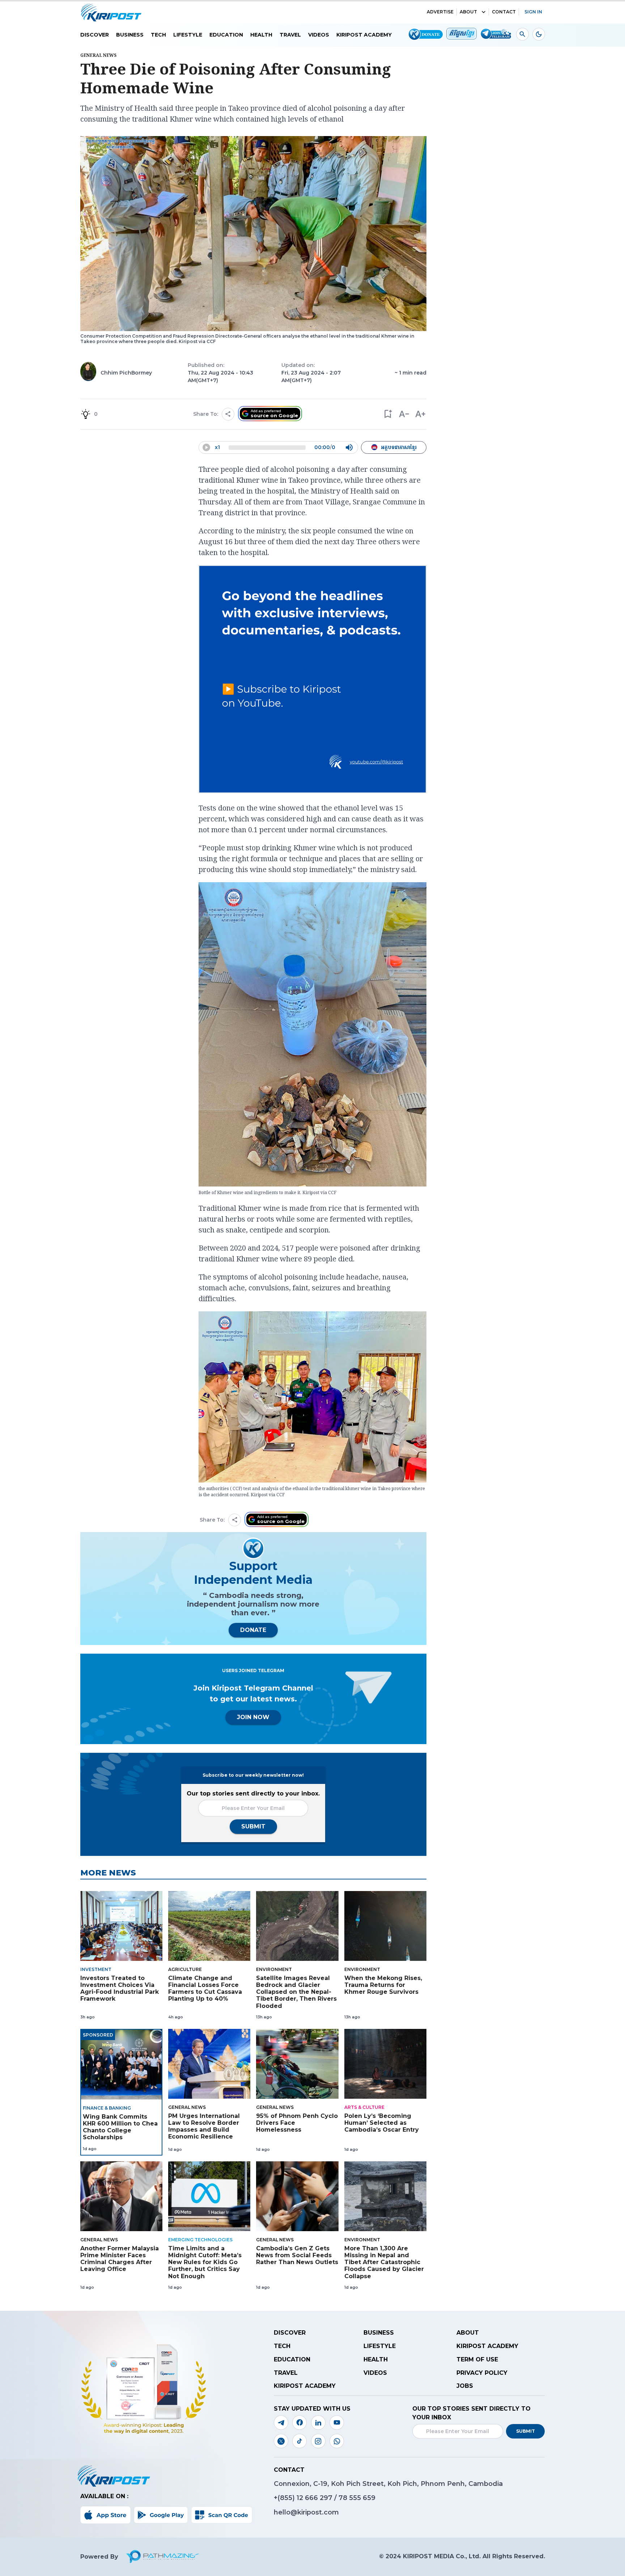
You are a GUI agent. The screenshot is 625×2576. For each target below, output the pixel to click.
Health (261, 35)
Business (130, 35)
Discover (95, 35)
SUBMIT (253, 1826)
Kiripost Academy (364, 35)
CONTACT (504, 12)
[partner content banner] (312, 680)
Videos (319, 35)
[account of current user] (522, 34)
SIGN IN (533, 12)
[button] (388, 414)
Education (226, 35)
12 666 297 (315, 2498)
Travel (290, 35)
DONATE (253, 1630)
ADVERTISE (440, 12)
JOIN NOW (253, 1717)
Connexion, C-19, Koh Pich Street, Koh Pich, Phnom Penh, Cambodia (388, 2484)
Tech (158, 35)
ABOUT (468, 12)
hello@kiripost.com (306, 2512)
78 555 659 (357, 2498)
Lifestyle (188, 35)
